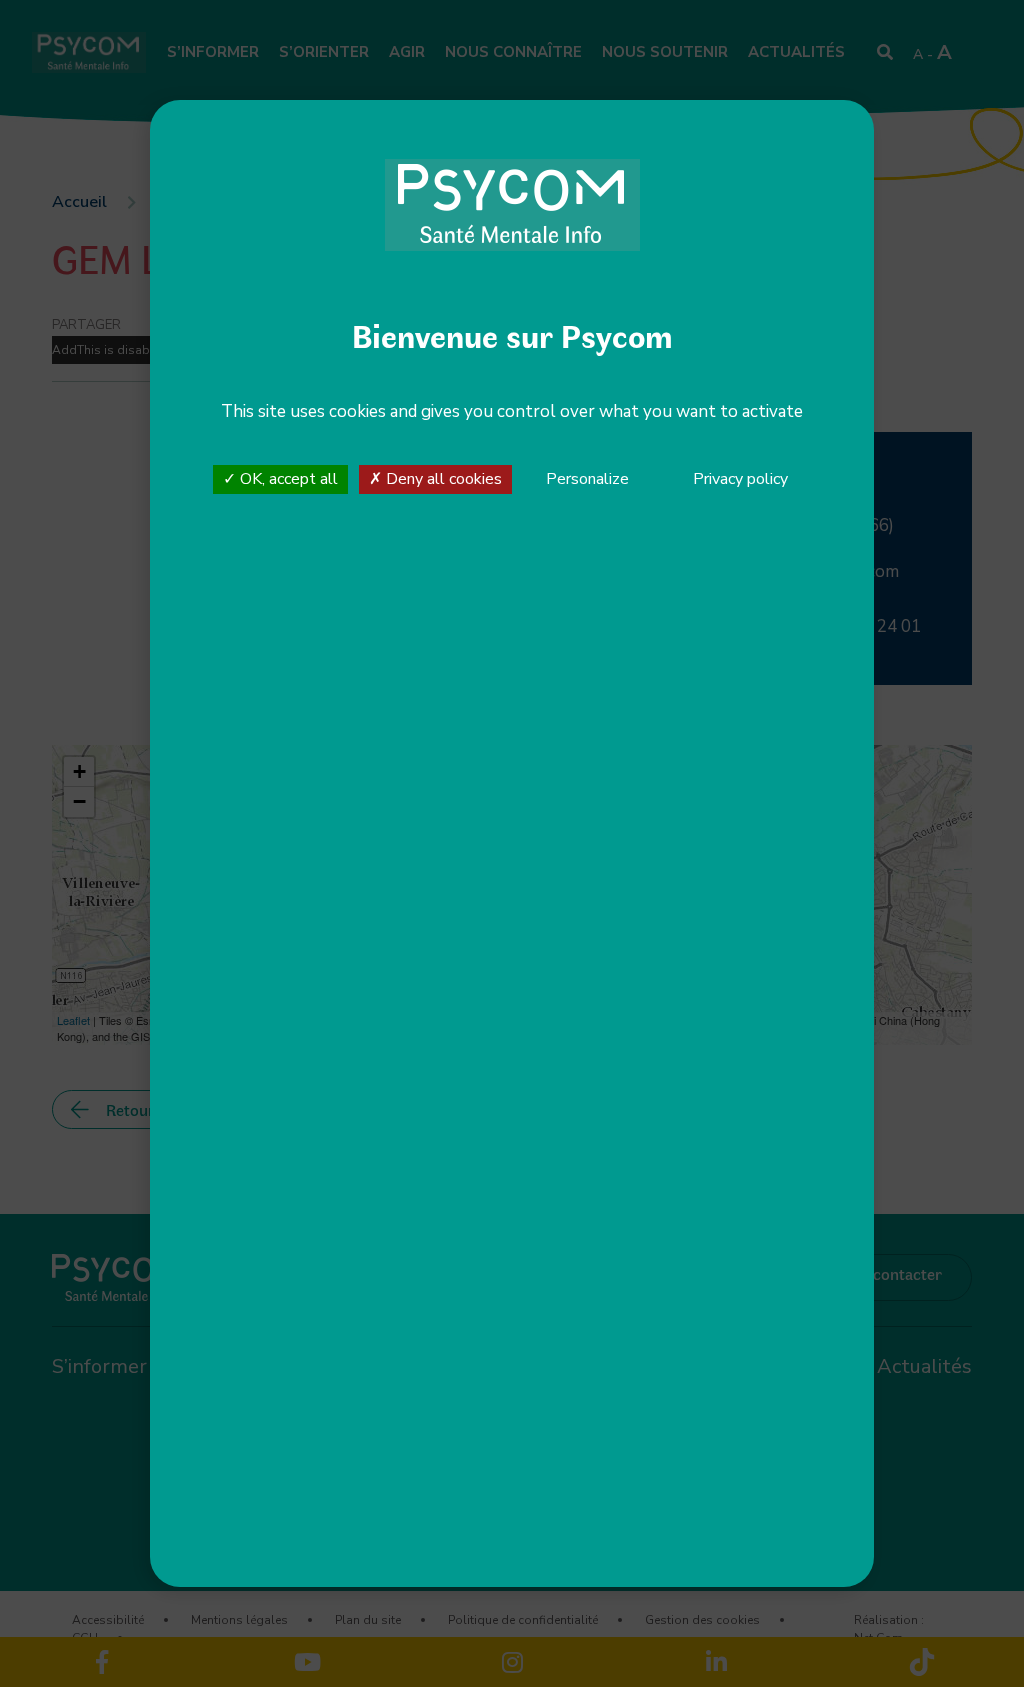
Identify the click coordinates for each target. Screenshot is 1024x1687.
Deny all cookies (442, 479)
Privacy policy (740, 479)
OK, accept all (287, 479)
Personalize (587, 480)
